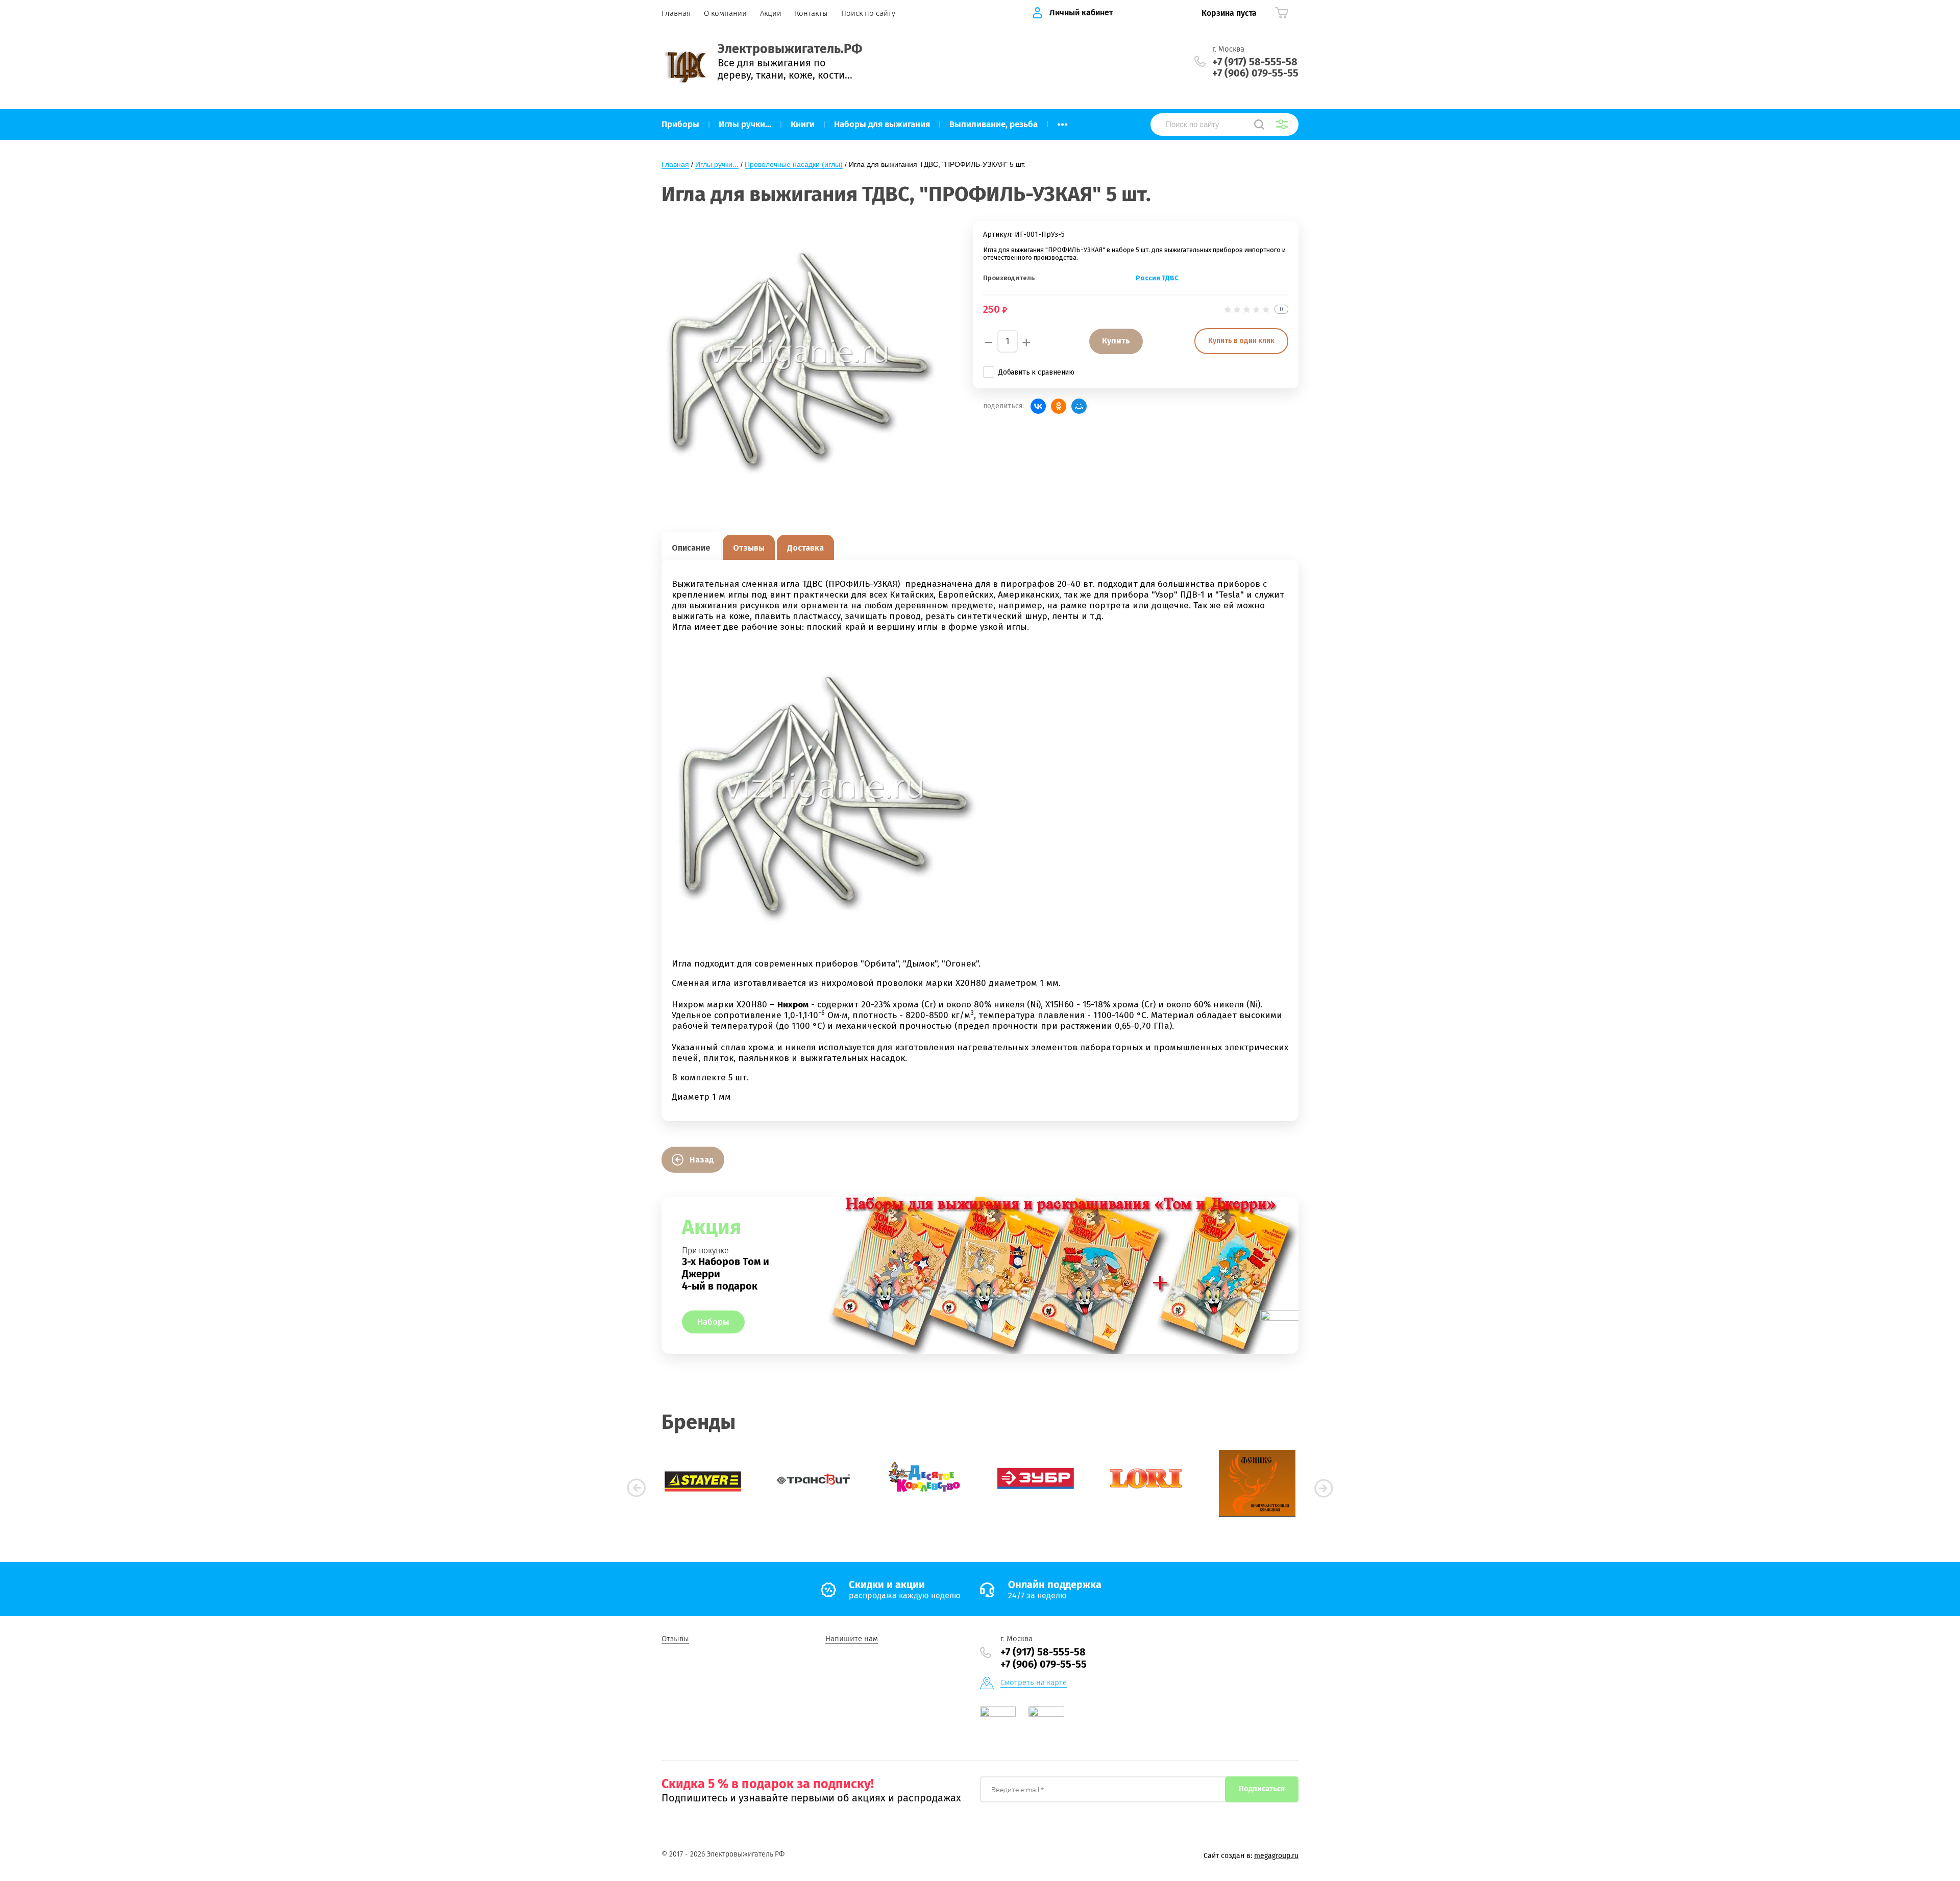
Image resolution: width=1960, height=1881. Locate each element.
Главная (675, 164)
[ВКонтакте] (1038, 406)
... (1062, 121)
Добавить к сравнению (1036, 372)
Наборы (713, 1322)
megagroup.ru (1276, 1856)
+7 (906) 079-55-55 (1255, 73)
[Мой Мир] (1079, 406)
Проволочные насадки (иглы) (794, 164)
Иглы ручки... (717, 164)
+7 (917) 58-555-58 (1255, 62)
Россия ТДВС (1157, 278)
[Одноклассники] (1059, 406)
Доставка (805, 548)
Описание (691, 548)
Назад (702, 1160)
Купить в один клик (1241, 341)
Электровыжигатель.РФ (790, 49)
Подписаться (1262, 1789)
